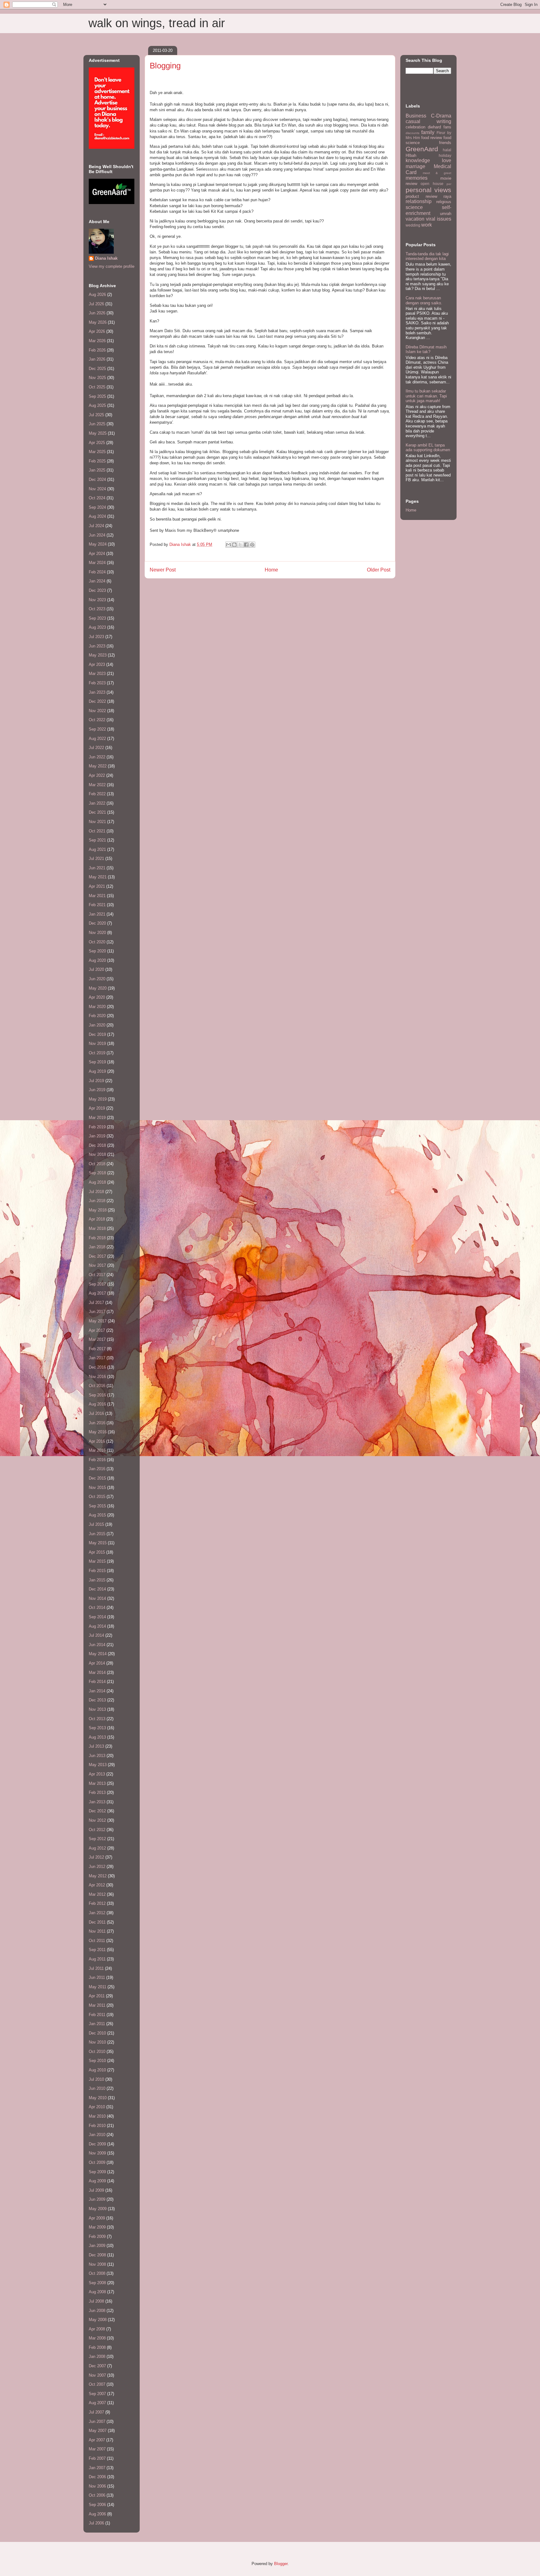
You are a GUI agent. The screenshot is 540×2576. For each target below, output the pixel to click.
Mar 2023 (97, 674)
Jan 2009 (97, 2246)
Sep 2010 (97, 2061)
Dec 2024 (97, 479)
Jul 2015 (96, 1524)
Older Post (379, 570)
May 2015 (98, 1543)
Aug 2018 (97, 1182)
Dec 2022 (97, 701)
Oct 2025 (97, 387)
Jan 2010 (97, 2135)
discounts (412, 133)
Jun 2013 (97, 1756)
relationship (419, 201)
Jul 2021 (96, 859)
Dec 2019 (97, 1034)
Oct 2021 (97, 831)
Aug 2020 (97, 960)
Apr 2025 (97, 443)
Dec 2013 (97, 1700)
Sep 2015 (97, 1506)
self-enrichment (428, 210)
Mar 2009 (97, 2227)
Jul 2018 (96, 1192)
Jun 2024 (97, 535)
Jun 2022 (97, 757)
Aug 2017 (97, 1293)
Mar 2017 (97, 1339)
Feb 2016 (97, 1460)
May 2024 (98, 544)
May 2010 (98, 2098)
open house (432, 184)
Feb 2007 (97, 2458)
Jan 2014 (97, 1691)
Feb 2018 (97, 1238)
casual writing (428, 121)
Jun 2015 (97, 1534)
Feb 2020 (97, 1016)
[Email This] (228, 545)
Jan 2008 (97, 2356)
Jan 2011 (97, 2024)
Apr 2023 (97, 664)
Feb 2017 (97, 1349)
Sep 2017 (97, 1284)
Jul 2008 (96, 2301)
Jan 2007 (97, 2468)
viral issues (439, 219)
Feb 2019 (97, 1127)
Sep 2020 (97, 951)
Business (416, 116)
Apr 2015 (97, 1552)
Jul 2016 (96, 1413)
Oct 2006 (97, 2495)
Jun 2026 (97, 313)
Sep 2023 (97, 618)
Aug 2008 (97, 2292)
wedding (413, 225)
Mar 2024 (97, 563)
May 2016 (98, 1432)
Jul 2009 (96, 2190)
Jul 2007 (96, 2412)
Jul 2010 (96, 2079)
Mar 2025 (97, 452)
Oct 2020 (97, 942)
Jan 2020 (97, 1025)
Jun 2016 (97, 1423)
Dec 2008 (97, 2255)
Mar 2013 (97, 1783)
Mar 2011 (97, 2005)
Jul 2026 (96, 304)
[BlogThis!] (234, 545)
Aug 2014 (97, 1626)
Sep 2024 (97, 507)
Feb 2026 (97, 350)
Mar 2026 (97, 341)
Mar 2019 (97, 1118)
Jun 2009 (97, 2199)
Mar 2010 (97, 2116)
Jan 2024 (97, 581)
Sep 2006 (97, 2505)
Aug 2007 (97, 2403)
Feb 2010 (97, 2126)
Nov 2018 (97, 1154)
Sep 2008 (97, 2283)
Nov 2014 (97, 1598)
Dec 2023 (97, 590)
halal (447, 150)
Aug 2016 (97, 1404)
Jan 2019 (97, 1136)
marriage (415, 166)
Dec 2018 (97, 1145)
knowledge (418, 160)
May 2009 (98, 2209)
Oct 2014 (97, 1608)
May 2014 (98, 1654)
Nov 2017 (97, 1265)
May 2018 (98, 1210)
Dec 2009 (97, 2144)
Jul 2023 (96, 637)
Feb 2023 (97, 683)
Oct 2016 (97, 1386)
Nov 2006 (97, 2486)
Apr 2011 (97, 1996)
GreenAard (422, 149)
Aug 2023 (97, 627)
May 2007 (98, 2431)
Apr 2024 (97, 554)
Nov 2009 (97, 2153)
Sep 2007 (97, 2394)
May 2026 (98, 322)
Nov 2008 (97, 2264)
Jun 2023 (97, 646)
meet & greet (437, 173)
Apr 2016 (97, 1441)
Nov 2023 (97, 600)
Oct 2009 (97, 2162)
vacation (415, 219)
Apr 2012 (97, 1885)
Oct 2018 (97, 1164)
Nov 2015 (97, 1488)
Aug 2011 (97, 1959)
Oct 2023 (97, 609)
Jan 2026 (97, 359)
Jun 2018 (97, 1201)
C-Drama (441, 116)
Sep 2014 (97, 1617)
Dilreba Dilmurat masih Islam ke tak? (426, 349)
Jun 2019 (97, 1090)
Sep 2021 (97, 840)
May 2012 (98, 1876)
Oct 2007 (97, 2384)
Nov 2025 (97, 378)
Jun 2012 (97, 1867)
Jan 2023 (97, 692)
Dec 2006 (97, 2477)
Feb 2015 (97, 1571)
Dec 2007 (97, 2366)
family (428, 132)
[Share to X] (240, 545)
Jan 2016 (97, 1469)
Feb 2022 (97, 794)
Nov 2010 (97, 2042)
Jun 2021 (97, 868)
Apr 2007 (97, 2440)
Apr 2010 (97, 2107)
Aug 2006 (97, 2514)
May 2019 (98, 1099)
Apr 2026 (97, 331)
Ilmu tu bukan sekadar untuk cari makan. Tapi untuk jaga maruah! (426, 396)
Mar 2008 (97, 2338)
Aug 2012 (97, 1848)
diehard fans (440, 127)
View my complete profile (112, 266)
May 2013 (98, 1765)
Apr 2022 (97, 775)
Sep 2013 (97, 1728)
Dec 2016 (97, 1367)
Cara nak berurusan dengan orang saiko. (424, 300)
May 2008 (98, 2320)
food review (432, 138)
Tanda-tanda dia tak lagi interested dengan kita (427, 256)
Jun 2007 (97, 2421)
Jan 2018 (97, 1247)
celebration (415, 127)
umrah (446, 214)
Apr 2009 (97, 2218)
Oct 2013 (97, 1719)
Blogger (281, 2564)
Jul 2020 (96, 969)
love (447, 160)
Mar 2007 (97, 2449)
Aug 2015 (97, 1515)
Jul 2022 (96, 748)
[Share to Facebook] (246, 545)
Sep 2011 (97, 1950)
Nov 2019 (97, 1043)
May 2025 (98, 433)
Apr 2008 (97, 2329)
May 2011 (97, 1987)
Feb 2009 (97, 2237)
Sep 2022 (97, 729)
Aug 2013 (97, 1737)
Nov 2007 (97, 2375)
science (414, 207)
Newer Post (163, 570)
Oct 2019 (97, 1053)
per (449, 184)
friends (445, 143)
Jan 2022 (97, 803)
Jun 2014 (97, 1645)
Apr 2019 (97, 1108)
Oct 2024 (97, 498)
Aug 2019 (97, 1071)
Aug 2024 (97, 516)
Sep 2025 (97, 396)
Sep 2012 (97, 1839)
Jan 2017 (97, 1358)
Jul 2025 (96, 415)
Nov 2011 (97, 1931)
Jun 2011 (97, 1977)
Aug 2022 (97, 739)
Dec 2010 (97, 2033)
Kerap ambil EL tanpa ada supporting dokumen (428, 448)
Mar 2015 (97, 1561)
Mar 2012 (97, 1894)
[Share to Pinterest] (252, 545)
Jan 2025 (97, 470)
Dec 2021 (97, 812)
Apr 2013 (97, 1774)
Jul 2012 (96, 1857)
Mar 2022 (97, 785)
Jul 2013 (96, 1746)
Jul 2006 (96, 2523)
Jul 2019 (96, 1081)
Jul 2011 (96, 1968)
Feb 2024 (97, 572)
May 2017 (98, 1321)
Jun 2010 (97, 2088)
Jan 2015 (97, 1580)
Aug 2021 (97, 849)
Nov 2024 (97, 489)
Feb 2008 (97, 2347)
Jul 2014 (96, 1635)
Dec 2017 (97, 1256)
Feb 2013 (97, 1792)
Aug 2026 (97, 295)
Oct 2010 (97, 2052)
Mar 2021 (97, 896)
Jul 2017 (96, 1303)
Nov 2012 (97, 1820)
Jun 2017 (97, 1312)
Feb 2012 (97, 1903)
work (427, 225)
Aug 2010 (97, 2070)
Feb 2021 (97, 905)
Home (271, 570)
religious (444, 202)
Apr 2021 (97, 886)
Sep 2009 (97, 2172)
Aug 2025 (97, 405)
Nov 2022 (97, 711)
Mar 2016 (97, 1450)
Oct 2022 (97, 720)
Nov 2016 (97, 1377)
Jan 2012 (97, 1913)
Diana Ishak (106, 258)
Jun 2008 (97, 2311)
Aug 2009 (97, 2181)
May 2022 (98, 766)
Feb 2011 (97, 2015)
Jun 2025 (97, 424)
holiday (445, 155)
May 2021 (98, 877)
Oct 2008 (97, 2273)
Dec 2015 (97, 1478)
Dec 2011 (97, 1922)
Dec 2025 (97, 369)
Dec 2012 (97, 1811)
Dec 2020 (97, 923)
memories (417, 178)
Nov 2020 (97, 933)
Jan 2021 (97, 914)
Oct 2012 (97, 1830)
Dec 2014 (97, 1589)
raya (447, 196)
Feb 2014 (97, 1682)
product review (421, 196)
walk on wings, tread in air (157, 23)
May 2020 (98, 988)
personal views (428, 190)
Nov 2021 (97, 822)
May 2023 (98, 655)
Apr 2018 (97, 1219)
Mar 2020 (97, 1007)
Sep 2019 (97, 1062)
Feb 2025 (97, 461)
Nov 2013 (97, 1709)
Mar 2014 (97, 1672)
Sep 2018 (97, 1173)
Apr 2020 (97, 997)
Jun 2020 (97, 979)
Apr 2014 (97, 1663)
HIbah (411, 155)
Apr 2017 (97, 1330)
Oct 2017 (97, 1275)
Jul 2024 (96, 526)
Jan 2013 (97, 1802)
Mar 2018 (97, 1228)
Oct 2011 (97, 1941)
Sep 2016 (97, 1395)
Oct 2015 (97, 1497)
